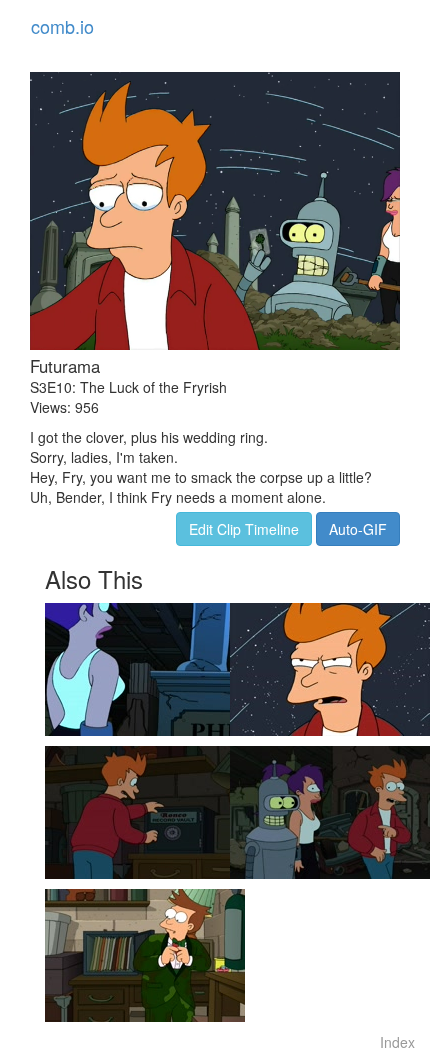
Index (397, 1042)
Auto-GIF (358, 529)
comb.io (62, 26)
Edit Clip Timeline (244, 529)
